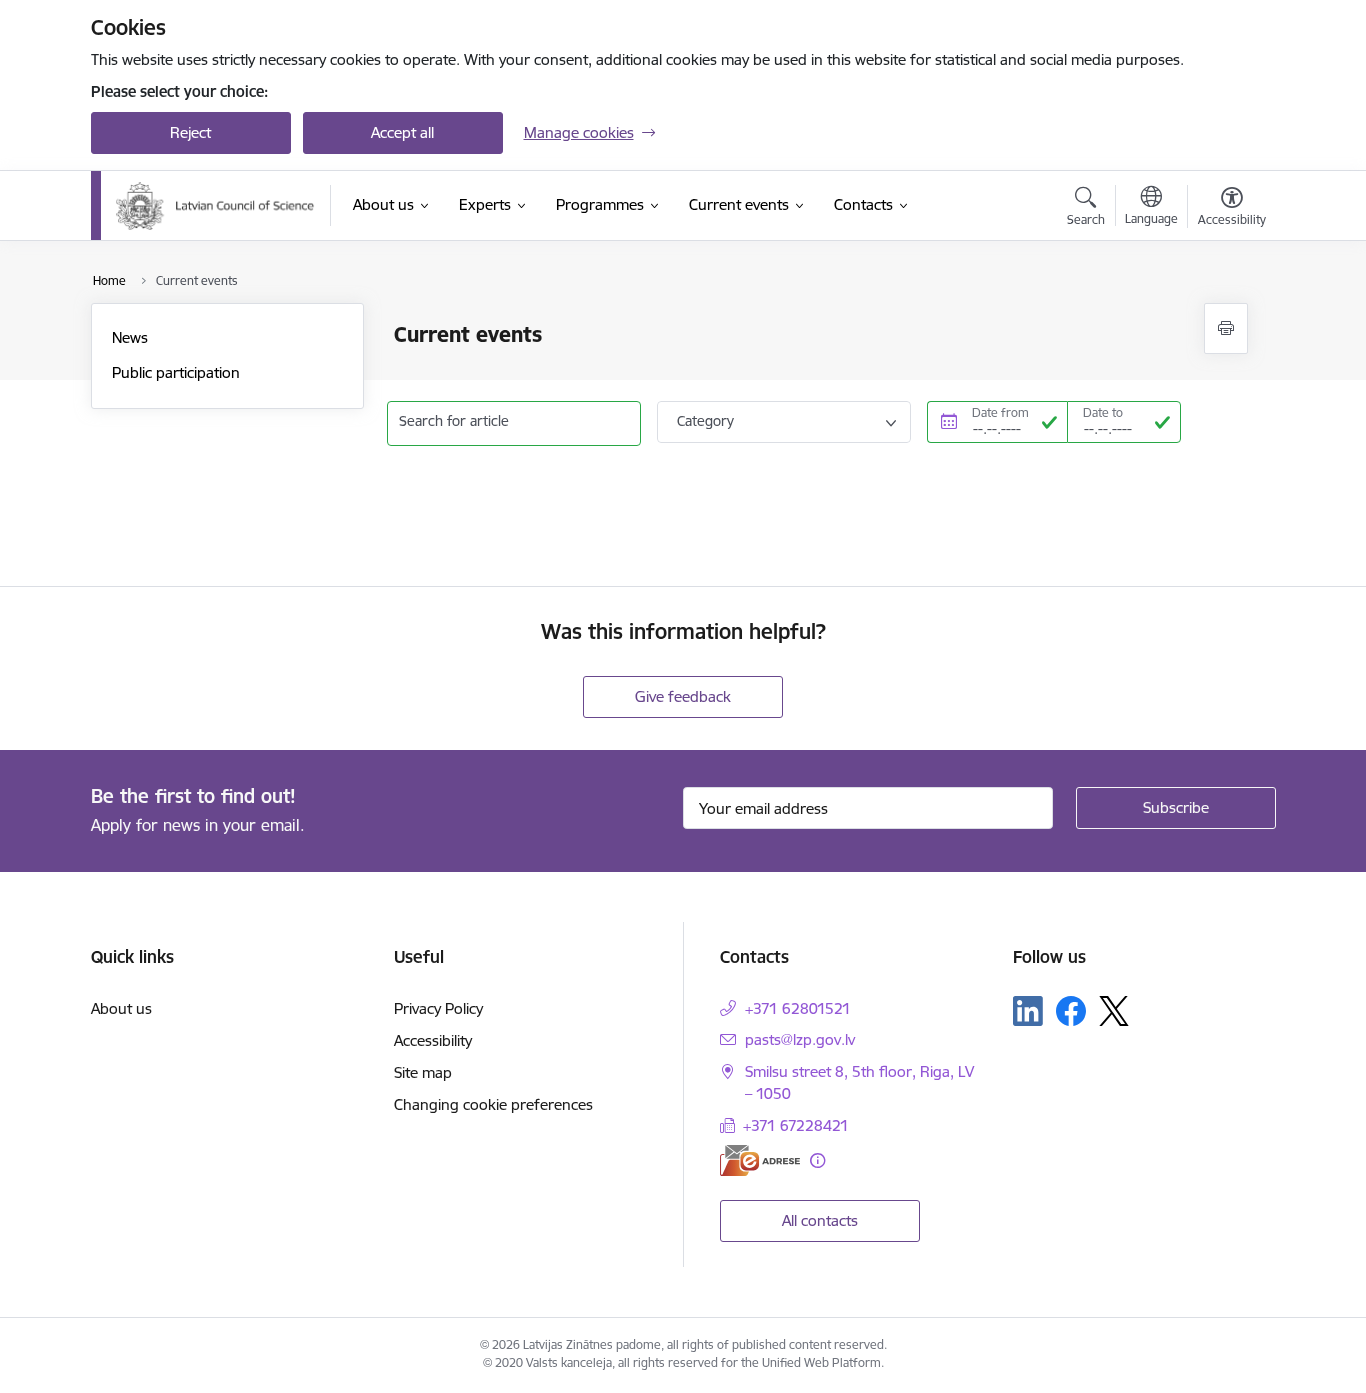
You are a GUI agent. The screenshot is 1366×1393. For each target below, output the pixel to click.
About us (121, 1008)
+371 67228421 (796, 1125)
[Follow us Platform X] (1114, 1011)
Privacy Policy (438, 1008)
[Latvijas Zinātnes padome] (215, 206)
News (130, 337)
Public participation (176, 372)
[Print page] (1226, 328)
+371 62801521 (798, 1008)
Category (705, 421)
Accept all (402, 132)
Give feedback (683, 696)
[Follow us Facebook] (1071, 1011)
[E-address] (760, 1160)
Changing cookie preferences (493, 1104)
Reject (190, 132)
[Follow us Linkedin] (1028, 1011)
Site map (423, 1072)
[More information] (817, 1160)
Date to (1103, 412)
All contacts (820, 1220)
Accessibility (433, 1040)
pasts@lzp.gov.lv (800, 1039)
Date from (1000, 412)
